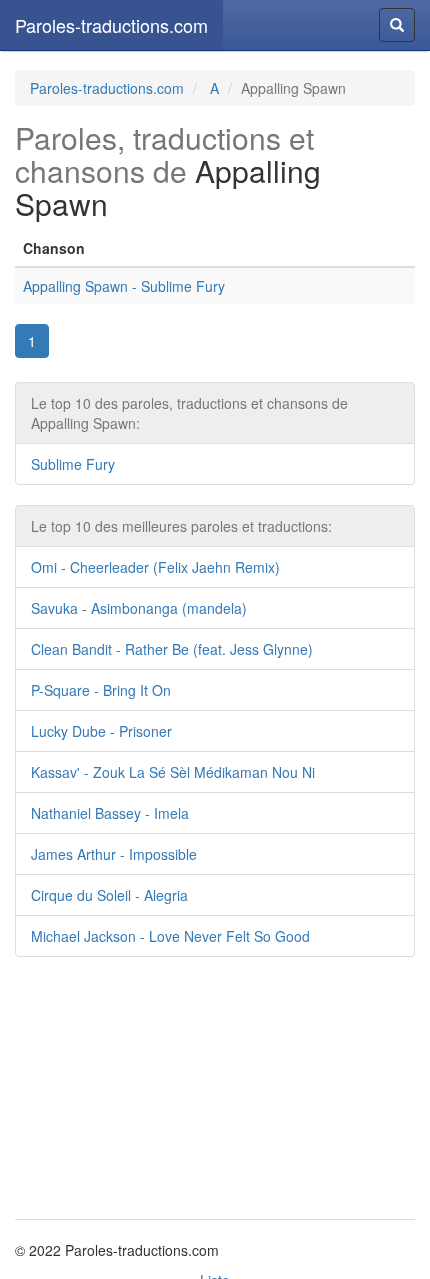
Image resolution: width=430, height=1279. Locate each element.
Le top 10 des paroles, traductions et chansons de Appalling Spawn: (189, 413)
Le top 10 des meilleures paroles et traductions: (181, 526)
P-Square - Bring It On (101, 690)
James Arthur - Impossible (114, 854)
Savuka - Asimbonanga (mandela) (139, 608)
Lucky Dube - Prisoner (101, 731)
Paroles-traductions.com (111, 25)
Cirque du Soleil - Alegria (109, 895)
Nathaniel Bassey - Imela (110, 813)
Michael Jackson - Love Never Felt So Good (170, 936)
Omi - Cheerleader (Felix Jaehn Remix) (155, 567)
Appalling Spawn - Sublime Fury (124, 286)
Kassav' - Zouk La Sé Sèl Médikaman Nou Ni (173, 772)
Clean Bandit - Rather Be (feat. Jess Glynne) (172, 649)
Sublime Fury (73, 464)
